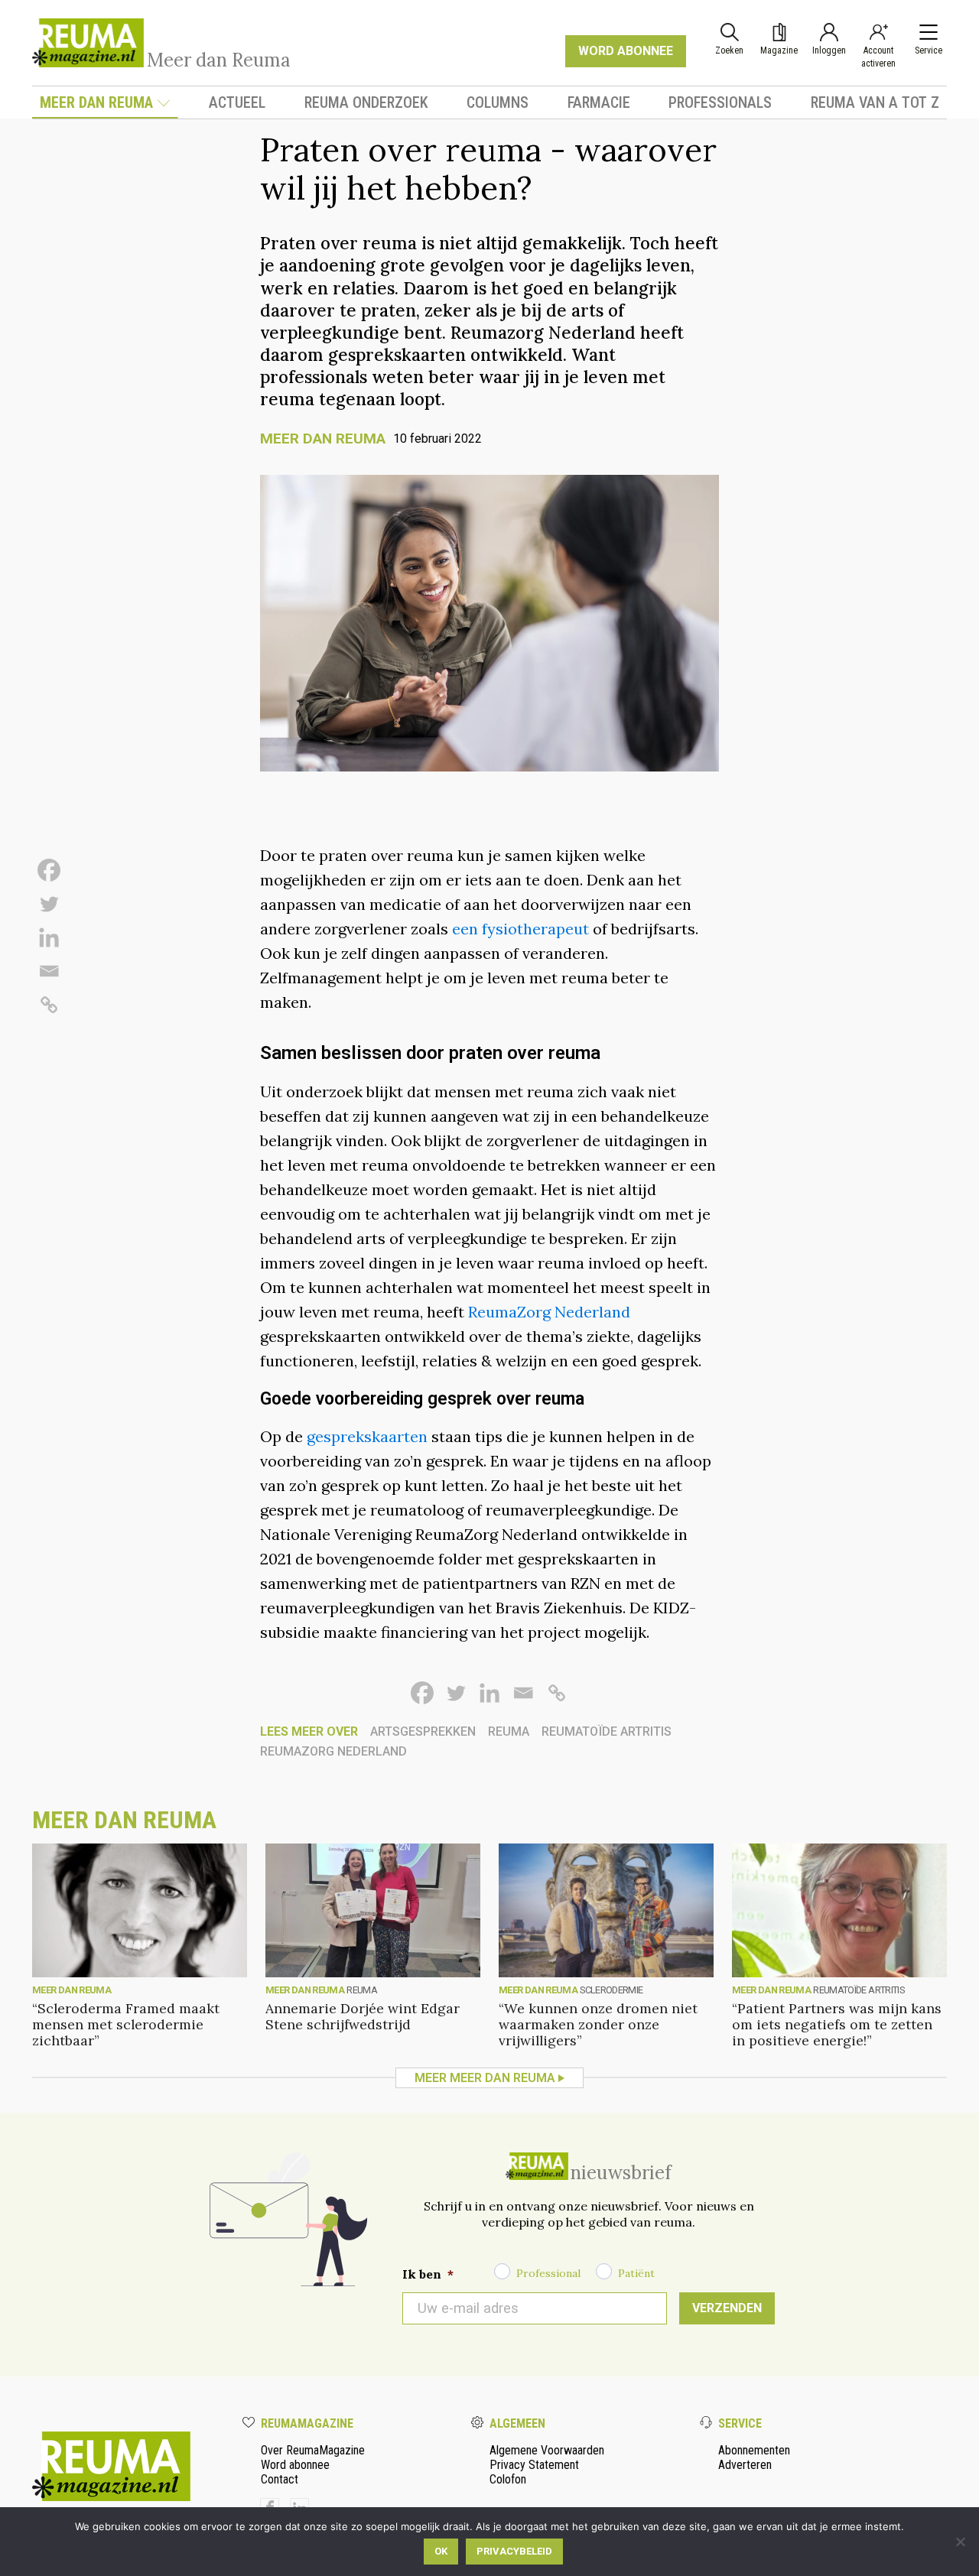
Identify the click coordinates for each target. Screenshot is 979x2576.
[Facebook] (49, 870)
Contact (280, 2479)
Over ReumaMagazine (313, 2450)
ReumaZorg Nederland (549, 1312)
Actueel (237, 102)
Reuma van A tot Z (875, 102)
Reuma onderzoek (366, 102)
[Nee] (960, 2542)
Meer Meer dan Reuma (485, 2078)
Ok (441, 2551)
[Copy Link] (49, 1005)
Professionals (720, 102)
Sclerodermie (611, 1990)
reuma (509, 1731)
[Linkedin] (49, 937)
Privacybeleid (514, 2551)
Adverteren (745, 2465)
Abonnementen (754, 2450)
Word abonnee (295, 2465)
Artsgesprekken (423, 1731)
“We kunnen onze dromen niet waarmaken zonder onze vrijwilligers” (598, 2024)
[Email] (49, 971)
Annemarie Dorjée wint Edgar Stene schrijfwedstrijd (363, 2016)
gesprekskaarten (367, 1436)
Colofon (508, 2479)
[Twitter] (49, 904)
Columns (498, 102)
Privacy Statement (534, 2465)
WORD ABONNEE (626, 51)
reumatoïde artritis (607, 1731)
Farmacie (599, 102)
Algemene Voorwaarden (547, 2450)
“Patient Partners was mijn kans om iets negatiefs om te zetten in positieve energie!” (837, 2024)
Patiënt (636, 2273)
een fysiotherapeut (520, 929)
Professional (548, 2273)
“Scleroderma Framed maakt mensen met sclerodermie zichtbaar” (126, 2024)
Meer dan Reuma (96, 102)
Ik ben (428, 2274)
